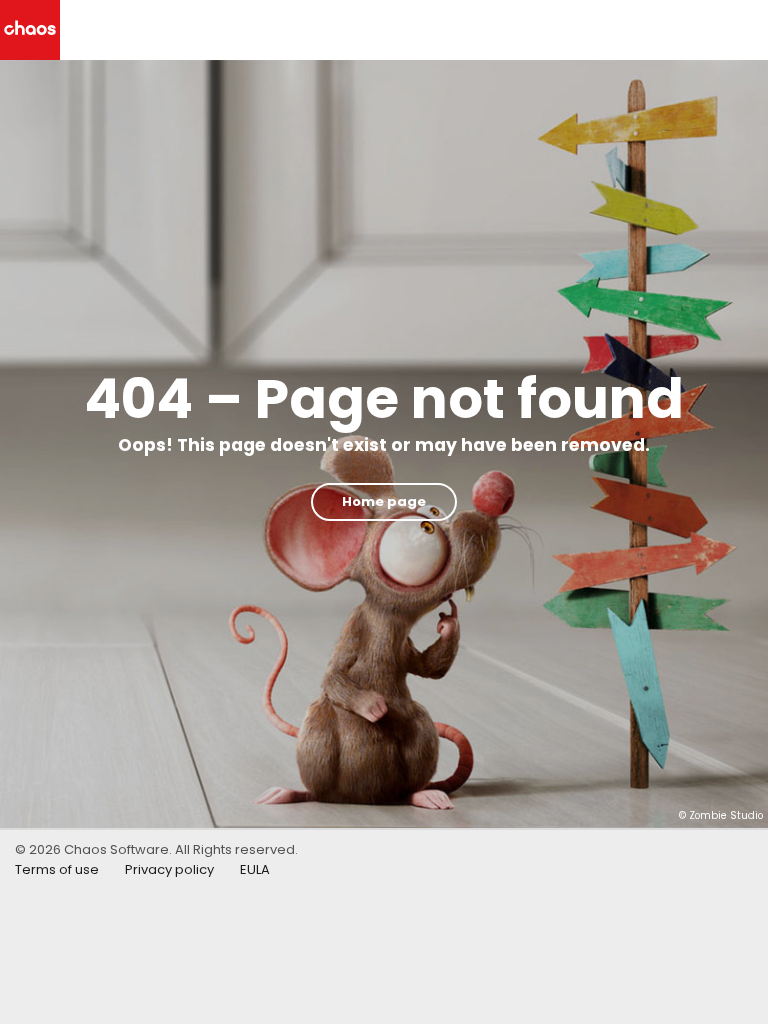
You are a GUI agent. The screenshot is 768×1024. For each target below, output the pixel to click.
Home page (384, 501)
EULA (255, 869)
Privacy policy (169, 869)
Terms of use (57, 869)
